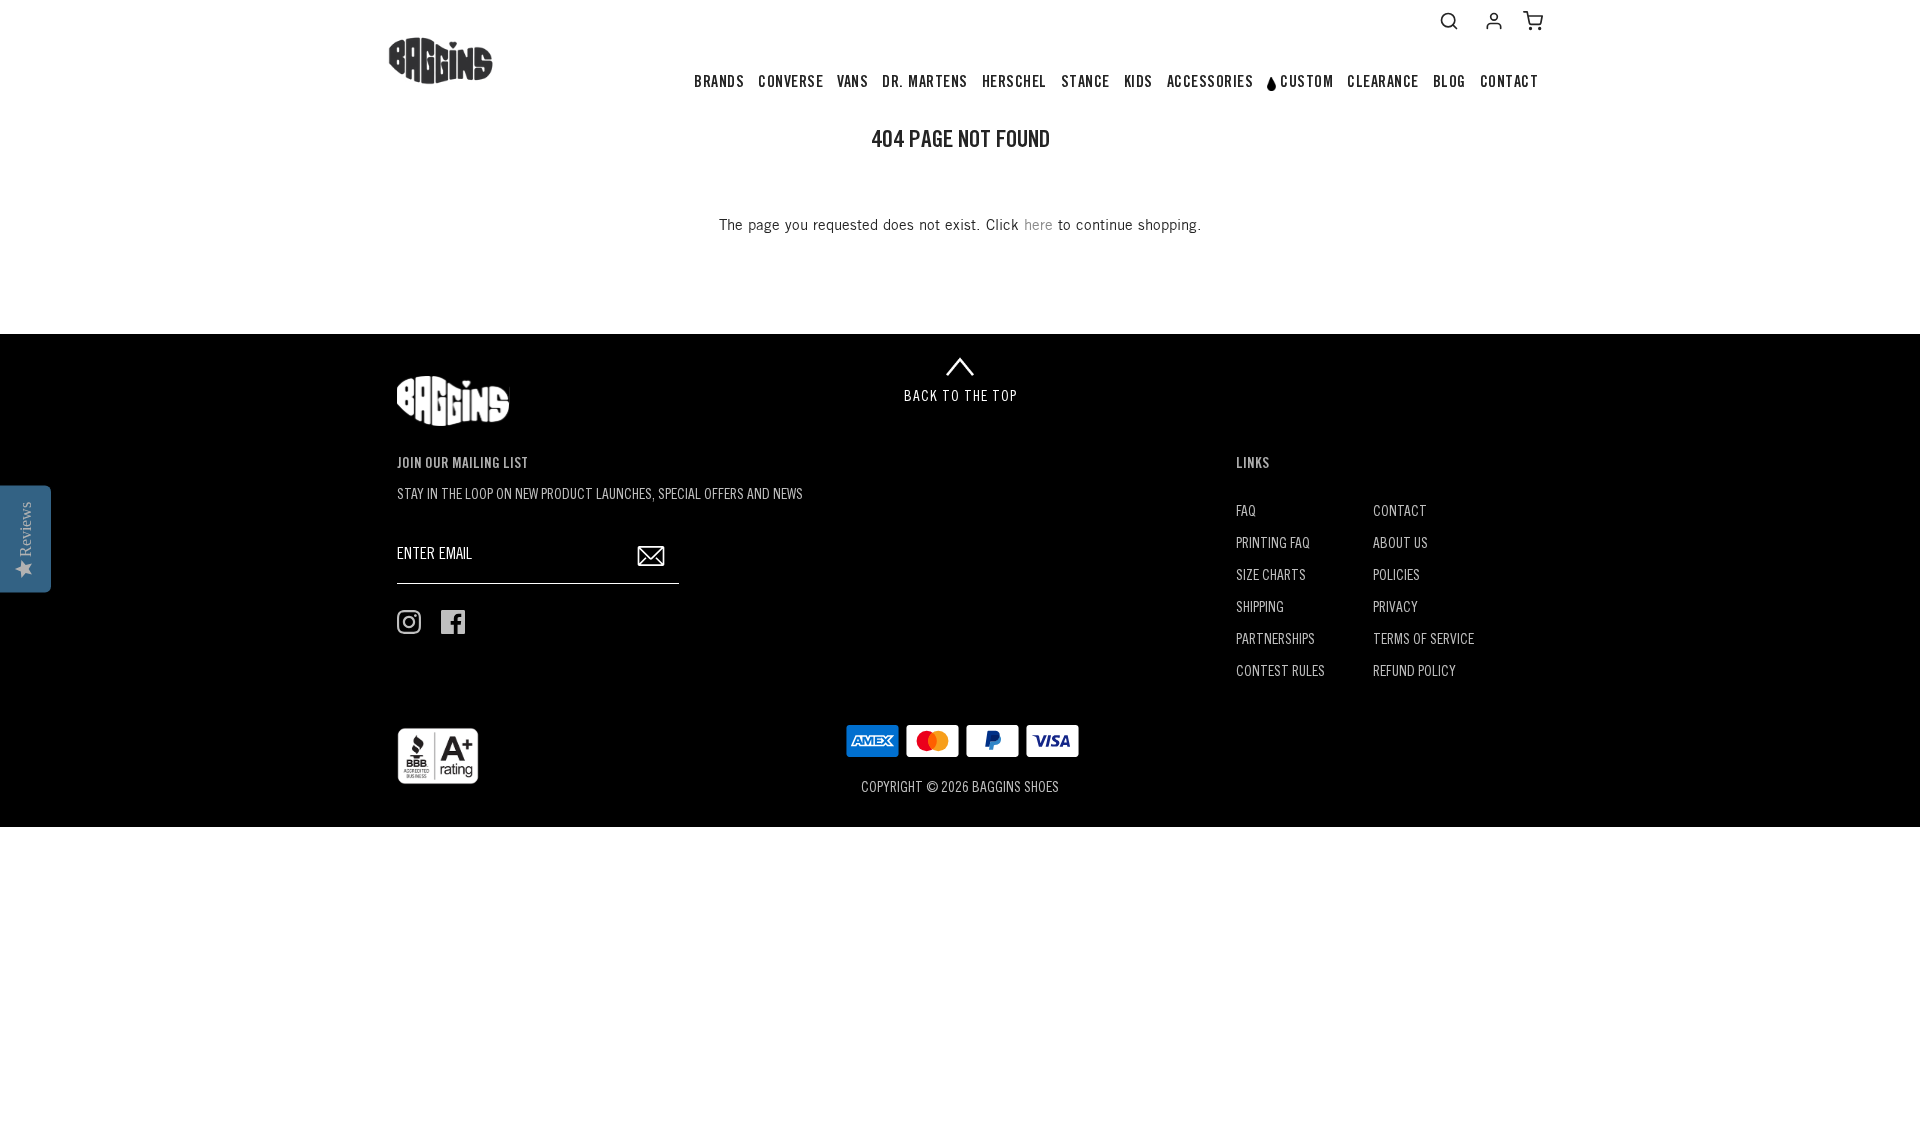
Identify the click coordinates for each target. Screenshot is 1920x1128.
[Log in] (1494, 21)
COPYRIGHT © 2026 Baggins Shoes (960, 788)
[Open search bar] (1449, 21)
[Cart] (1533, 21)
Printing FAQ (1273, 544)
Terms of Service (1423, 640)
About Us (1400, 544)
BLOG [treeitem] (1449, 83)
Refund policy (1414, 672)
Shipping (1260, 608)
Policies (1396, 576)
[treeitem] (719, 83)
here (1038, 226)
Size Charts (1271, 576)
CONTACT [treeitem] (1509, 83)
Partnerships (1275, 640)
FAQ (1246, 512)
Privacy (1395, 608)
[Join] (651, 555)
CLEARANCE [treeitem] (1383, 83)
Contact (1400, 512)
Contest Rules (1280, 672)
